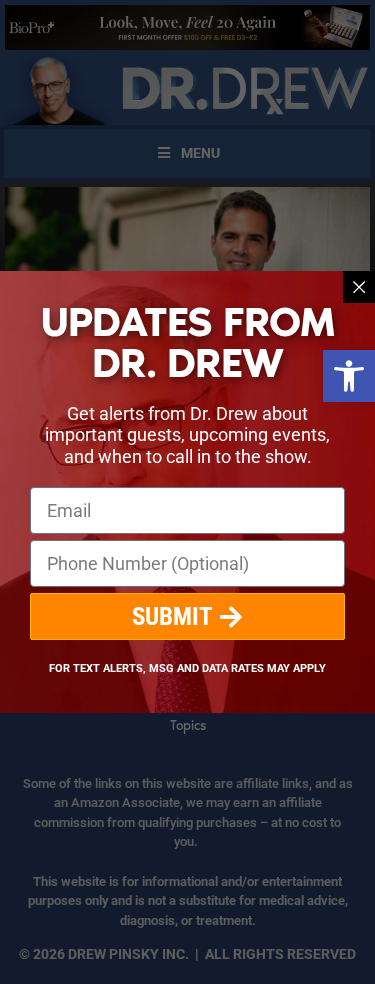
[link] (349, 376)
